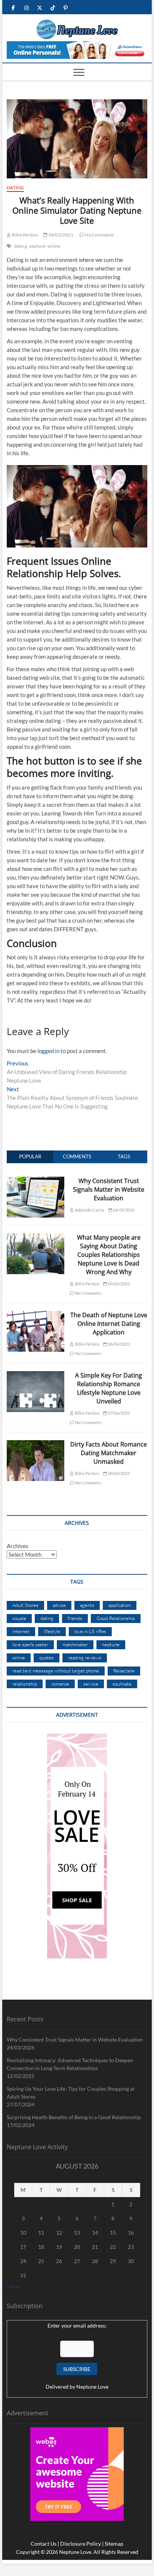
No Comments (99, 235)
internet (21, 1631)
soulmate (122, 1684)
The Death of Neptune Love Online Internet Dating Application (109, 1324)
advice (59, 1605)
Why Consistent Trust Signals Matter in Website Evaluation (109, 1189)
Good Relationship (116, 1618)
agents (87, 1605)
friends (75, 1618)
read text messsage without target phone (56, 1671)
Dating (15, 188)
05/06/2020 (118, 1284)
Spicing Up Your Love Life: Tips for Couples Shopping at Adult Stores (71, 2093)
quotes (47, 1657)
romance (60, 1684)
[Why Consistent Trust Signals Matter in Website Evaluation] (36, 1181)
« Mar (13, 2287)
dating (21, 246)
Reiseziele (124, 1671)
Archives (18, 1546)
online (54, 246)
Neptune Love (92, 2387)
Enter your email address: (77, 2325)
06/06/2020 (118, 1344)
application (120, 1605)
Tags (124, 1156)
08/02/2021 (60, 235)
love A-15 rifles (90, 1631)
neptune (37, 246)
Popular (30, 1156)
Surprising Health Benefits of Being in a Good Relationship (74, 2117)
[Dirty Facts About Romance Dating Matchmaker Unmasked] (36, 1444)
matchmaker (75, 1644)
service (91, 1684)
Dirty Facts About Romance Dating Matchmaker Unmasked (109, 1453)
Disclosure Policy (81, 2544)
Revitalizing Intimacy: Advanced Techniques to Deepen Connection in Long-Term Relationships (70, 2064)
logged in (48, 1051)
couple (19, 1618)
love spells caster (30, 1644)
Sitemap (114, 2544)
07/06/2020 (118, 1413)
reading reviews (85, 1657)
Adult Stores (25, 1605)
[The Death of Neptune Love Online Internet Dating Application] (36, 1315)
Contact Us (44, 2544)
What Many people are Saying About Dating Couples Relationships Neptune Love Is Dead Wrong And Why (109, 1255)
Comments (77, 1156)
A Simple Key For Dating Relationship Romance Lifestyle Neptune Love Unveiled (109, 1388)
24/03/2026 (123, 1210)
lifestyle (52, 1631)
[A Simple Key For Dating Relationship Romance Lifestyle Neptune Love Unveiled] (36, 1375)
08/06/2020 (118, 1473)
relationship (25, 1684)
